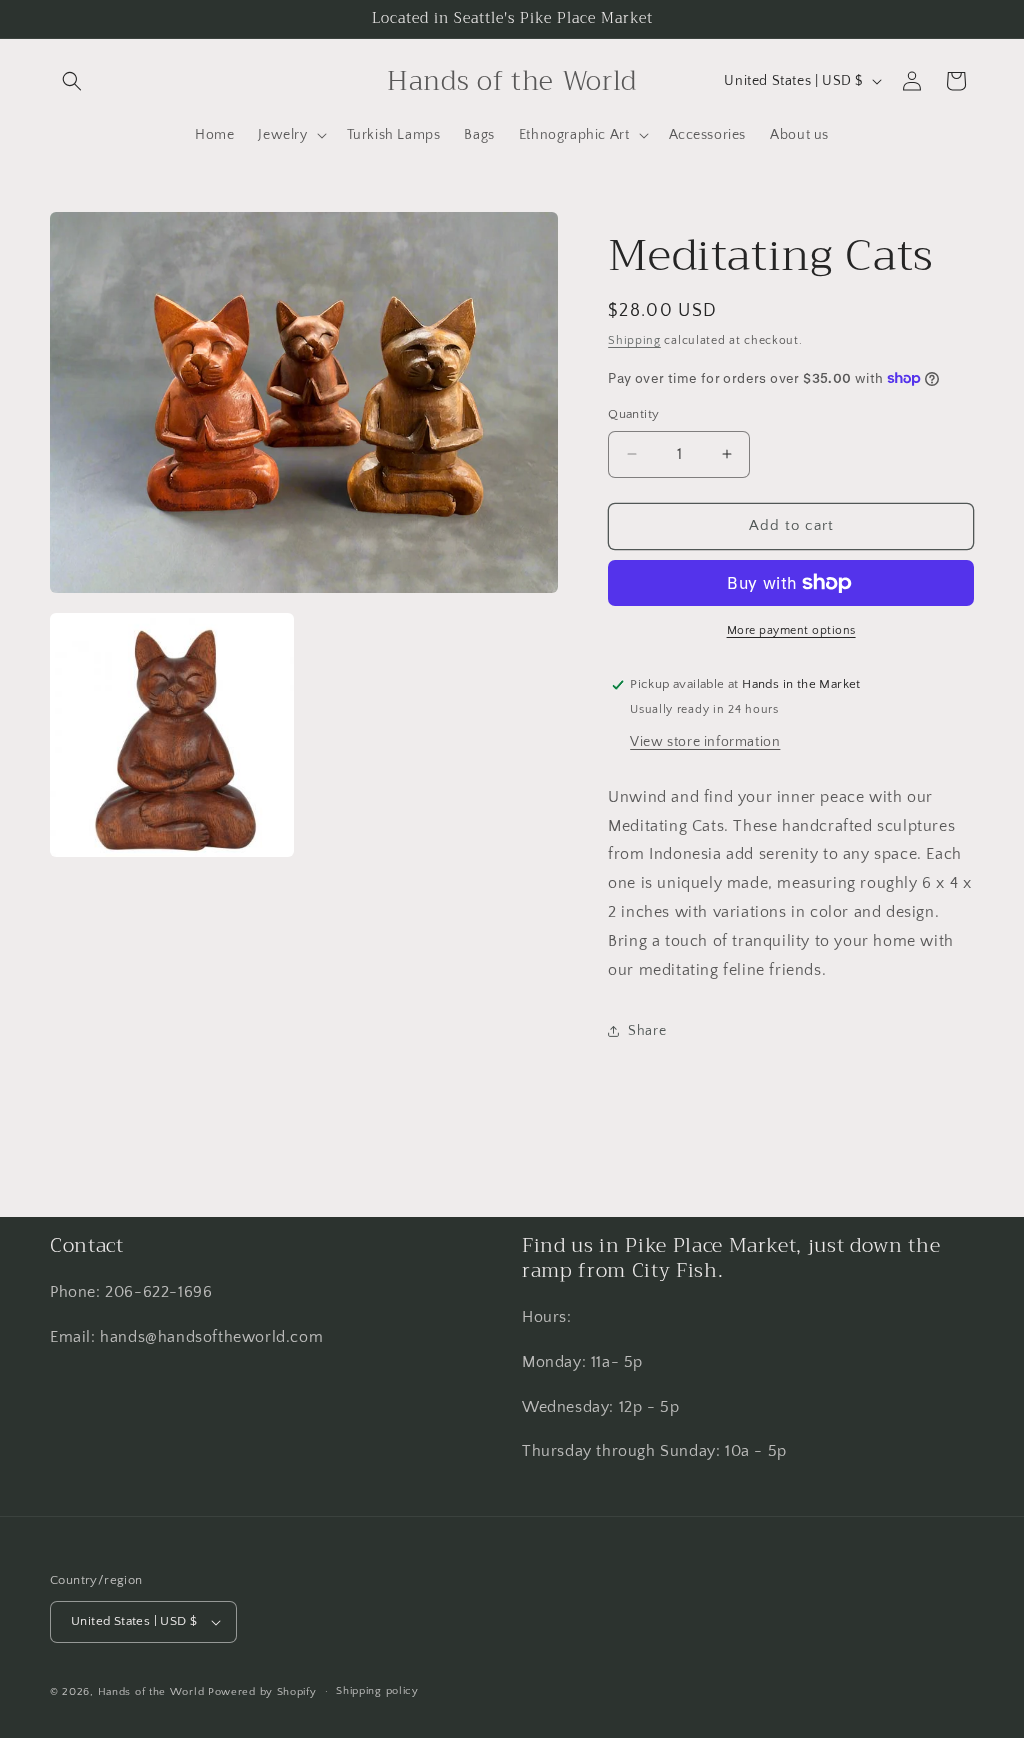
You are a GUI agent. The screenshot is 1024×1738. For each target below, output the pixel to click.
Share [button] (647, 1031)
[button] (72, 81)
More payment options (791, 630)
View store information (705, 742)
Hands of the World (151, 1692)
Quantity (633, 414)
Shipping (634, 340)
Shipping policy (377, 1691)
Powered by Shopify (262, 1692)
